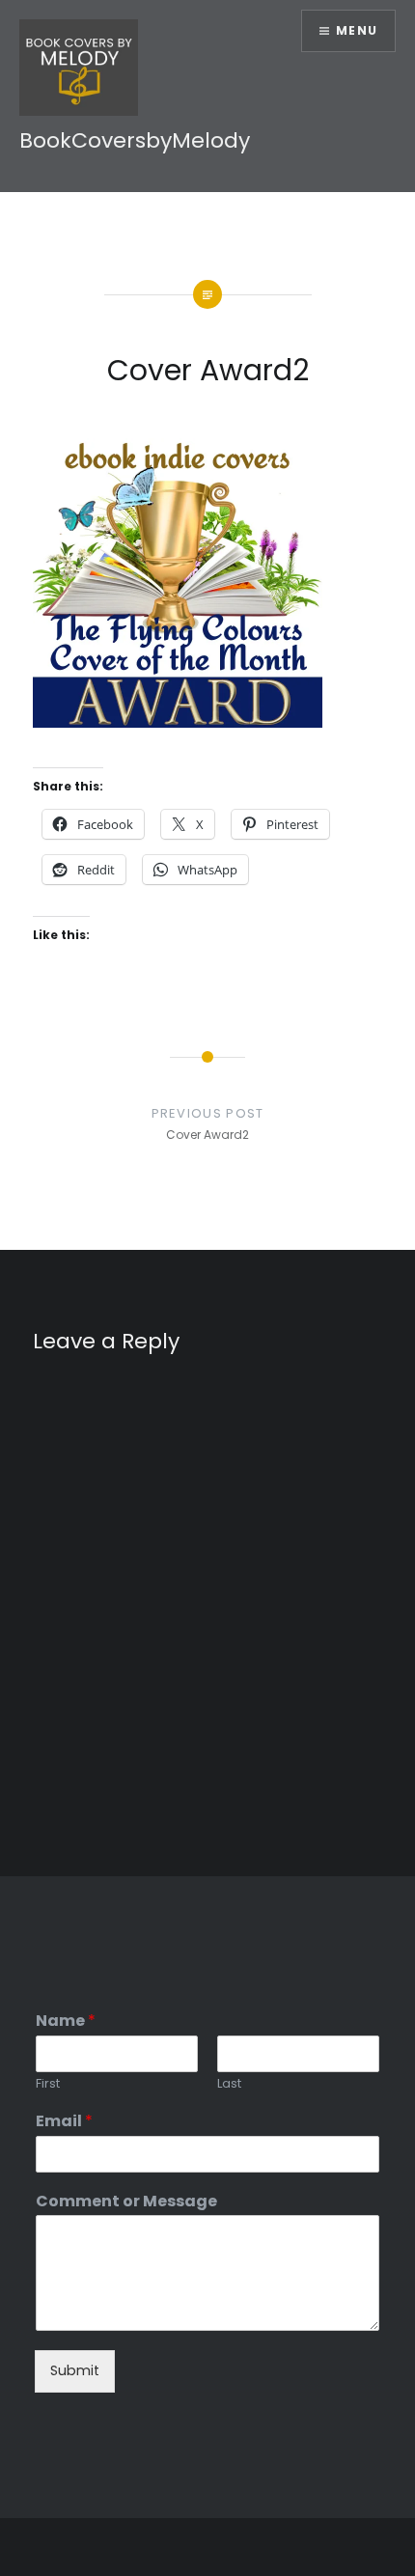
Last (229, 2084)
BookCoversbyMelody (135, 140)
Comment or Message (126, 2202)
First (48, 2084)
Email (64, 2122)
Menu (357, 30)
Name (66, 2022)
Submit (75, 2370)
